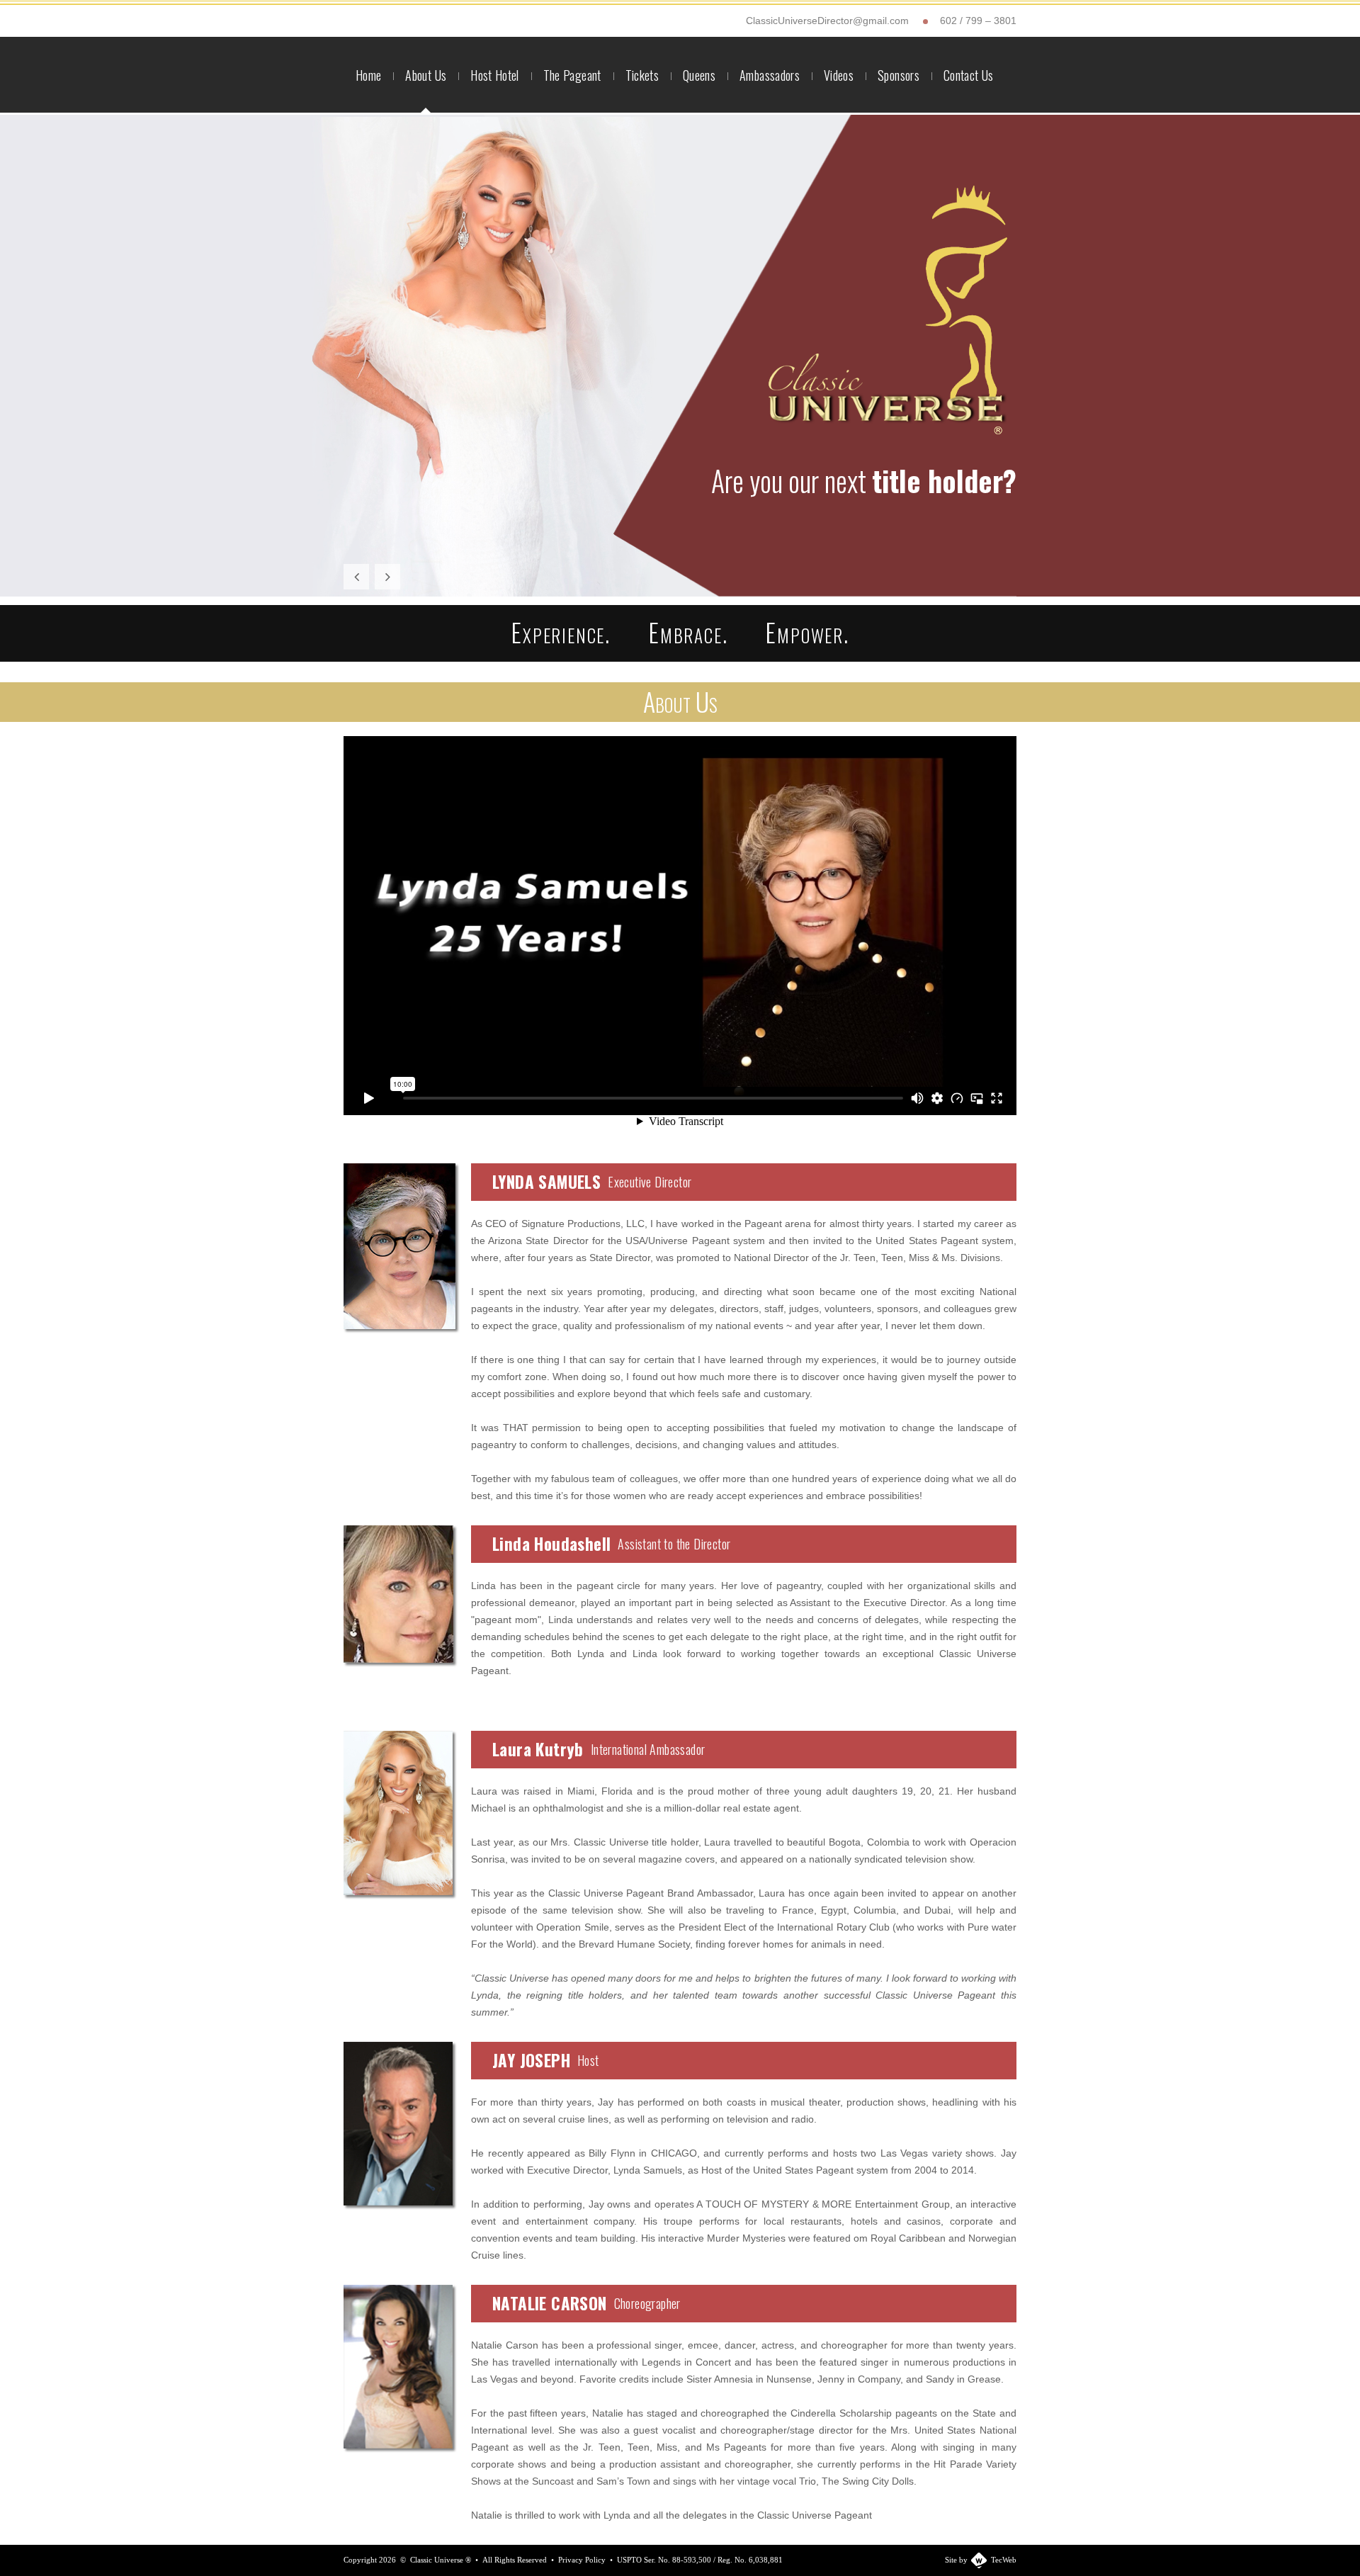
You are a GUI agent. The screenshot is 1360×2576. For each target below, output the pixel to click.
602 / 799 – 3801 (978, 21)
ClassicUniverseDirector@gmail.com (827, 21)
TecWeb (1004, 2560)
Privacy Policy (582, 2560)
